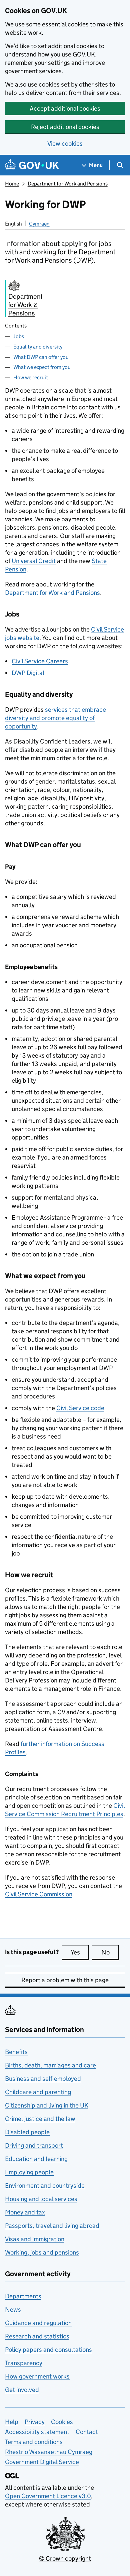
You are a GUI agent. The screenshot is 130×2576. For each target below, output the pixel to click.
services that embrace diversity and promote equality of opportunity (55, 718)
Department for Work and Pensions (68, 184)
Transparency (24, 2363)
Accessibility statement (37, 2432)
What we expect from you (42, 367)
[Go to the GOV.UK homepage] (32, 165)
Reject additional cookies (65, 127)
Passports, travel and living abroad (52, 2226)
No (110, 1952)
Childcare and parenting (38, 2092)
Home (12, 184)
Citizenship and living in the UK (47, 2105)
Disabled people (27, 2132)
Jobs (19, 336)
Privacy (35, 2422)
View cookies (65, 144)
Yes (80, 1952)
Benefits (16, 2052)
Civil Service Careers (40, 661)
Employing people (29, 2172)
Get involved (22, 2390)
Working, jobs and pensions (42, 2252)
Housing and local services (41, 2199)
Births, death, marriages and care (50, 2065)
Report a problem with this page (65, 1980)
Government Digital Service (42, 2462)
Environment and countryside (45, 2186)
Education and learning (36, 2159)
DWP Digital (28, 673)
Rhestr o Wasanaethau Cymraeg (49, 2452)
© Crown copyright (65, 2558)
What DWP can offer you (41, 357)
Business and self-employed (43, 2079)
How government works (37, 2376)
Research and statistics (37, 2336)
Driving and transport (34, 2145)
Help (12, 2422)
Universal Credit (34, 561)
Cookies (62, 2422)
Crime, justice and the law (40, 2119)
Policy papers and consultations (48, 2350)
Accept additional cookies (65, 108)
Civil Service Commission (39, 1894)
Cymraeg (39, 224)
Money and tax (25, 2212)
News (13, 2310)
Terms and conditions (34, 2442)
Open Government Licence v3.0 (48, 2496)
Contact (87, 2432)
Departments (23, 2296)
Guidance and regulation (38, 2323)
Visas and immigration (35, 2239)
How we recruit (31, 377)
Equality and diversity (38, 347)
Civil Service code (80, 1408)
